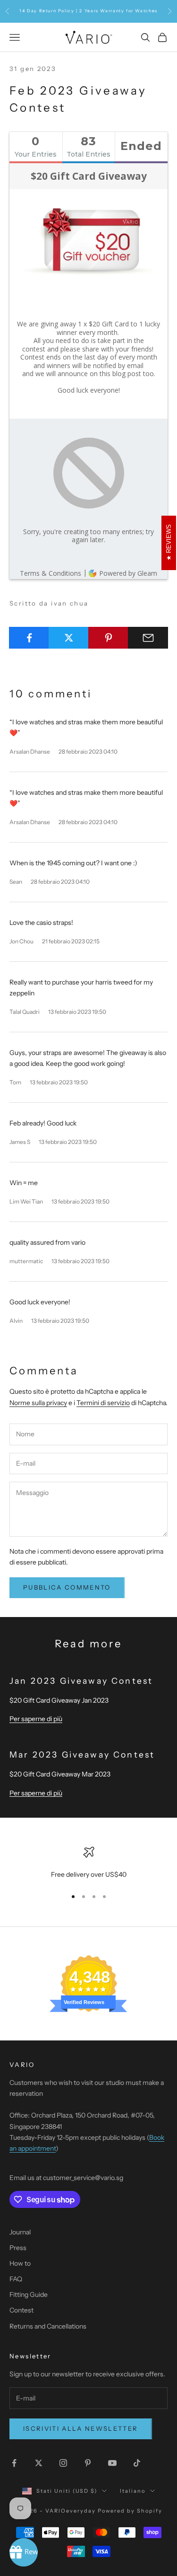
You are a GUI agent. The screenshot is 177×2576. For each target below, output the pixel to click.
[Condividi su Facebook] (29, 638)
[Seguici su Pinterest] (88, 2463)
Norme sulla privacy (38, 1403)
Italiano (133, 2491)
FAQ (16, 2279)
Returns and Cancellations (48, 2326)
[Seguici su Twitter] (39, 2463)
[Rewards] (24, 2552)
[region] (88, 1863)
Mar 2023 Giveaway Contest (82, 1754)
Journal (20, 2232)
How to (20, 2263)
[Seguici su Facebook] (14, 2463)
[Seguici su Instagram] (63, 2463)
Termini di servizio (103, 1403)
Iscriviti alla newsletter (81, 2428)
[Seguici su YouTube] (112, 2463)
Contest (21, 2310)
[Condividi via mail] (148, 638)
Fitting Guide (29, 2295)
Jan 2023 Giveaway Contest (81, 1681)
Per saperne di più (36, 1719)
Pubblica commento (67, 1587)
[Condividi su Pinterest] (108, 638)
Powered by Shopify (130, 2511)
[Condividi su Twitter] (69, 638)
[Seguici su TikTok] (137, 2463)
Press (18, 2248)
